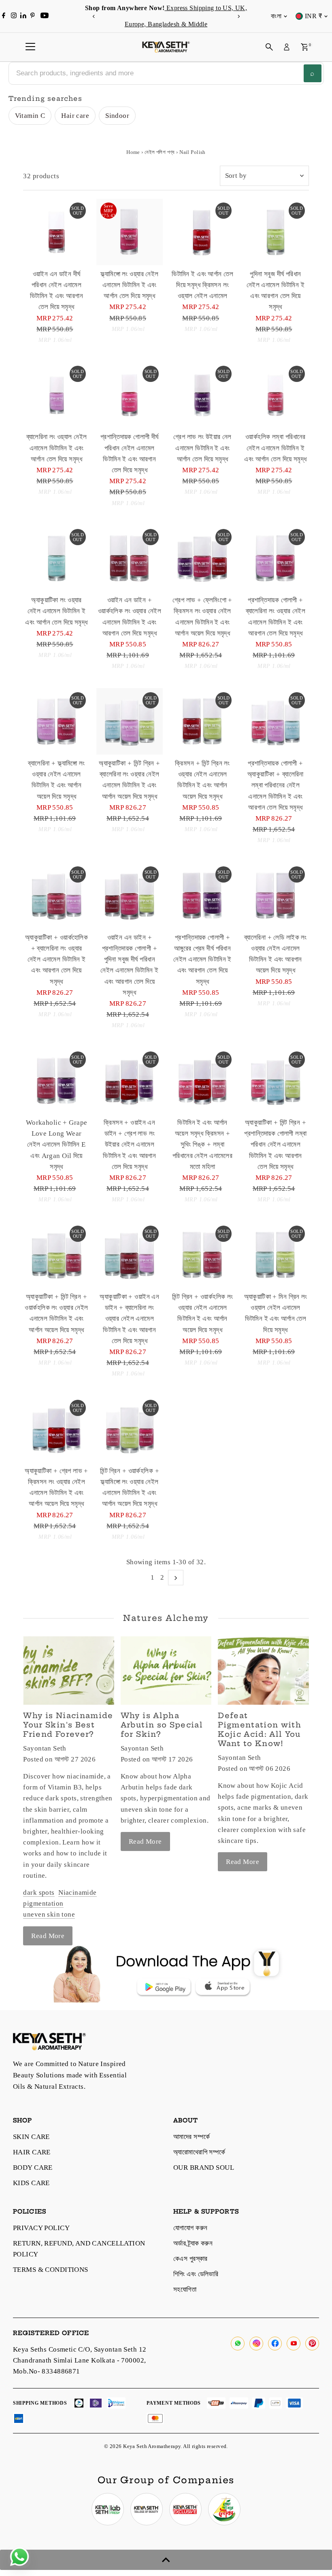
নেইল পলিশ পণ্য (160, 152)
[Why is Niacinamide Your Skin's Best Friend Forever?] (68, 1670)
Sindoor (117, 116)
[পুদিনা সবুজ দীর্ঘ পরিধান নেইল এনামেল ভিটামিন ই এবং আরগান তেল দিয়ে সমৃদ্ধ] (275, 232)
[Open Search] (269, 47)
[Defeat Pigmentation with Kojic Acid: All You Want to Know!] (263, 1670)
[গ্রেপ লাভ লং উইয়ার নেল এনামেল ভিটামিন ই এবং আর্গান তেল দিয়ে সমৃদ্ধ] (202, 395)
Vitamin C (30, 116)
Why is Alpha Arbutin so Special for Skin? (162, 1725)
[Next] (238, 16)
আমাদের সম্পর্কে (192, 2137)
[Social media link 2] (147, 2509)
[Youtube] (45, 16)
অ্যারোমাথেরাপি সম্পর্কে (199, 2152)
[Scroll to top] (166, 2560)
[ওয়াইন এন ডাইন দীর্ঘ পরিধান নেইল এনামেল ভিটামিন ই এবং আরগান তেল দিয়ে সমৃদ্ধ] (56, 232)
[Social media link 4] (224, 2509)
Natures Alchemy (166, 1618)
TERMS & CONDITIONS (51, 2270)
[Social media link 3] (185, 2509)
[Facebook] (4, 16)
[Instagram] (14, 16)
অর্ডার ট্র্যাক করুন (193, 2243)
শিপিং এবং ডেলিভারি (196, 2274)
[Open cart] (305, 47)
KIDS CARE (31, 2183)
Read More (48, 1936)
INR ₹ (313, 16)
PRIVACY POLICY (41, 2228)
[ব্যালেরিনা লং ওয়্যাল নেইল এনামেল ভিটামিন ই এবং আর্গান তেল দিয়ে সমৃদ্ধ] (56, 395)
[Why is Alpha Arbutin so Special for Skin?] (166, 1670)
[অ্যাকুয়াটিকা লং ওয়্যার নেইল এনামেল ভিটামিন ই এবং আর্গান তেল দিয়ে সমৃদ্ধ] (56, 558)
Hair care (75, 116)
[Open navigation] (30, 47)
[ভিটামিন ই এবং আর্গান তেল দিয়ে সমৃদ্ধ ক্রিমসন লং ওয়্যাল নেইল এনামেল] (202, 232)
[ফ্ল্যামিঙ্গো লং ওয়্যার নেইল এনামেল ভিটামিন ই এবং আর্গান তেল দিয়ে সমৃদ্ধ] (130, 232)
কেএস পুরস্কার (190, 2259)
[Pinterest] (33, 16)
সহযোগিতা (185, 2289)
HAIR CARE (32, 2152)
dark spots (39, 1893)
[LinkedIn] (24, 16)
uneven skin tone (49, 1914)
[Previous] (94, 16)
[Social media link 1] (108, 2509)
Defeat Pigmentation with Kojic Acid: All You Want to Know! (260, 1729)
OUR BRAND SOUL (204, 2168)
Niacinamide (78, 1893)
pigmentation (43, 1903)
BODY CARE (33, 2168)
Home (133, 152)
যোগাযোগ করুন (190, 2228)
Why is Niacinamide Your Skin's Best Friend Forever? (68, 1725)
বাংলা (276, 16)
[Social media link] (238, 2344)
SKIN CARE (31, 2137)
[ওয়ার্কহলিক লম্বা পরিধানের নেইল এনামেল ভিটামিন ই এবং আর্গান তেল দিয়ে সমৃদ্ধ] (275, 395)
